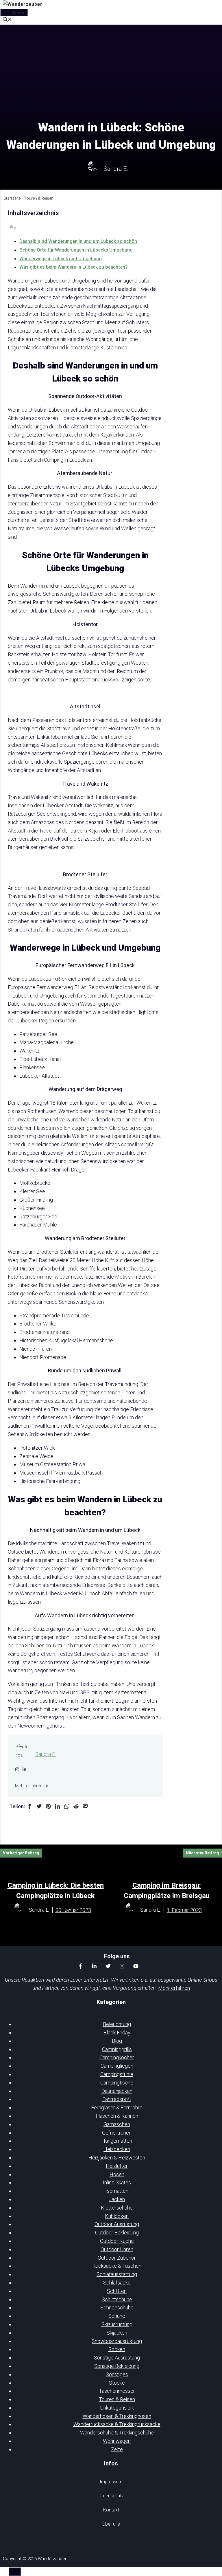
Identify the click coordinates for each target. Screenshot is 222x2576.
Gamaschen (117, 2124)
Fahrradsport (117, 2099)
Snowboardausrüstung (117, 2341)
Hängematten (117, 2141)
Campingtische (117, 2083)
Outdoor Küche (117, 2241)
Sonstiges (117, 2374)
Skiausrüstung (117, 2324)
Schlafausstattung (117, 2274)
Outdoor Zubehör (117, 2258)
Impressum (111, 2482)
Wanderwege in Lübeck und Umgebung (61, 259)
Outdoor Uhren (117, 2249)
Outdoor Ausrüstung (117, 2224)
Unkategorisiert (117, 2408)
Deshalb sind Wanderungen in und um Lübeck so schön (78, 241)
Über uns (111, 2524)
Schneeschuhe (117, 2308)
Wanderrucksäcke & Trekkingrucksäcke (117, 2424)
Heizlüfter (117, 2166)
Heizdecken (117, 2149)
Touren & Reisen (39, 198)
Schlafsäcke (117, 2283)
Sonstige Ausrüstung (117, 2358)
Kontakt (111, 2510)
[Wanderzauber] (23, 4)
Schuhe (117, 2316)
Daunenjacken (117, 2091)
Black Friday (117, 2033)
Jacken (117, 2199)
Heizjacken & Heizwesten (117, 2158)
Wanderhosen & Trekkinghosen (117, 2416)
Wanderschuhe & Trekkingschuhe (117, 2433)
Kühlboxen (117, 2216)
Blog (117, 2041)
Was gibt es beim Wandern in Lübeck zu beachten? (74, 267)
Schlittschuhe (117, 2299)
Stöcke (117, 2383)
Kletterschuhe (117, 2208)
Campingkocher (117, 2057)
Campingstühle (117, 2074)
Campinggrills (117, 2049)
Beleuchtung (117, 2024)
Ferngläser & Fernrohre (117, 2107)
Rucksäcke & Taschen (117, 2266)
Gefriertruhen (117, 2133)
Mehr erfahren (174, 1988)
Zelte (117, 2449)
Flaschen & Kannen (117, 2116)
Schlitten (117, 2291)
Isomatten (117, 2191)
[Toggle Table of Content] (12, 227)
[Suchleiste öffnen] (8, 20)
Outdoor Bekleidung (117, 2233)
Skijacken (117, 2333)
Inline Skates (117, 2182)
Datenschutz (111, 2496)
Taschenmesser (117, 2391)
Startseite (12, 198)
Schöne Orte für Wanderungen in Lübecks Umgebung (76, 250)
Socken (117, 2349)
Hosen (117, 2174)
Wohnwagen (117, 2441)
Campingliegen (117, 2066)
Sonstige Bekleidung (117, 2366)
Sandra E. (46, 1754)
